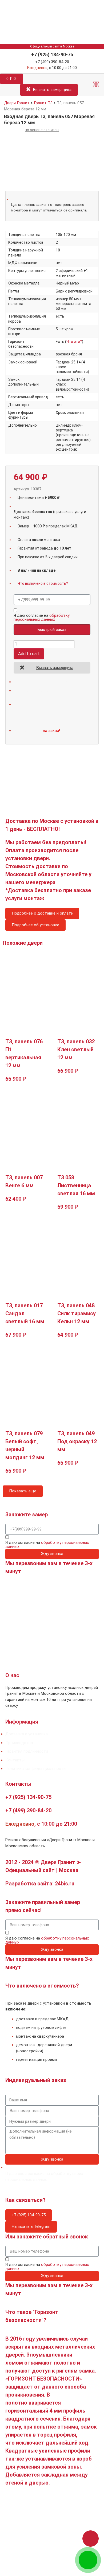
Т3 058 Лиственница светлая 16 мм (76, 1185)
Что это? (74, 342)
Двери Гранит (17, 103)
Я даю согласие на (42, 618)
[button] (96, 85)
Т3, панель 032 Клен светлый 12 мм (76, 1049)
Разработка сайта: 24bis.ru (40, 1884)
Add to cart (29, 654)
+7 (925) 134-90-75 (52, 55)
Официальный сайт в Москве (52, 46)
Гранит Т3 (43, 103)
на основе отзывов (42, 130)
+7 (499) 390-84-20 (52, 62)
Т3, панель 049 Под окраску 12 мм (77, 1441)
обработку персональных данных (42, 617)
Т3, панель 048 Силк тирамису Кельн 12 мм (77, 1313)
